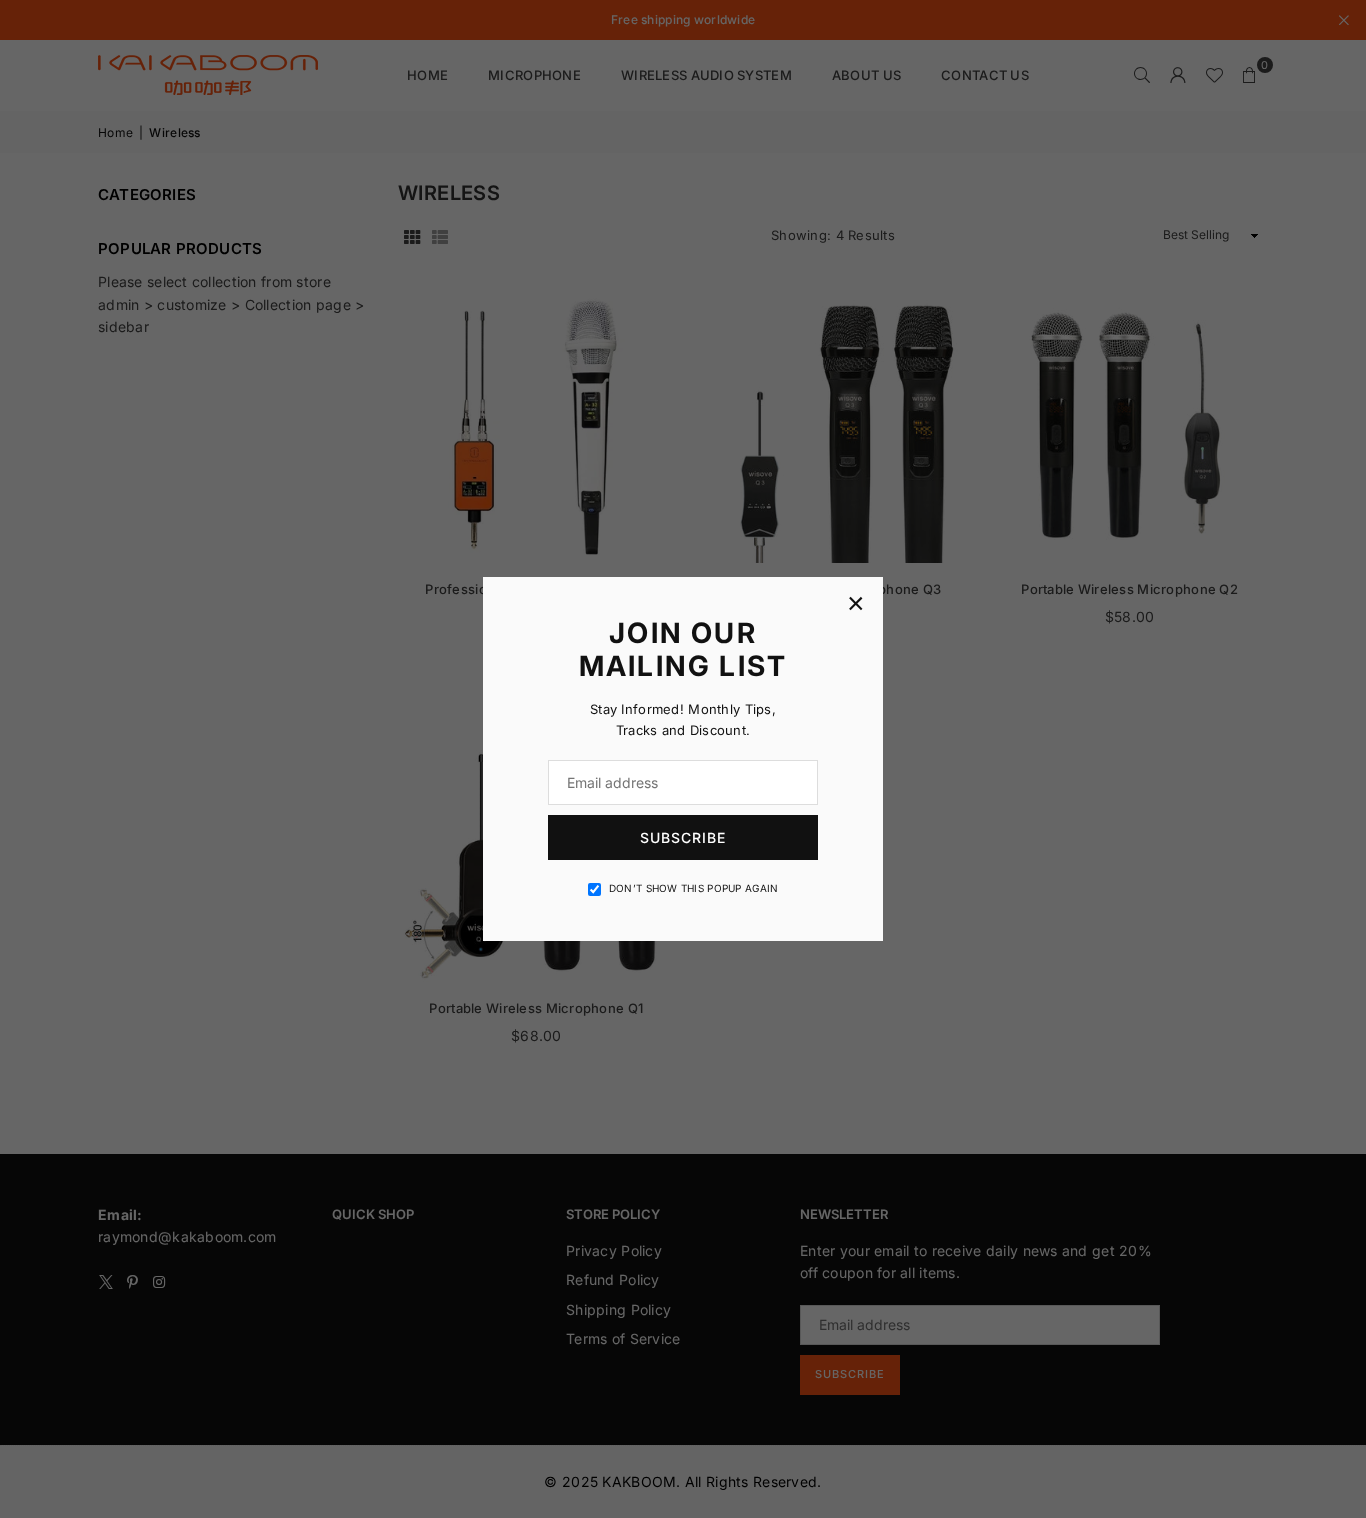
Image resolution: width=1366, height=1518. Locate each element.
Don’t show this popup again (694, 888)
